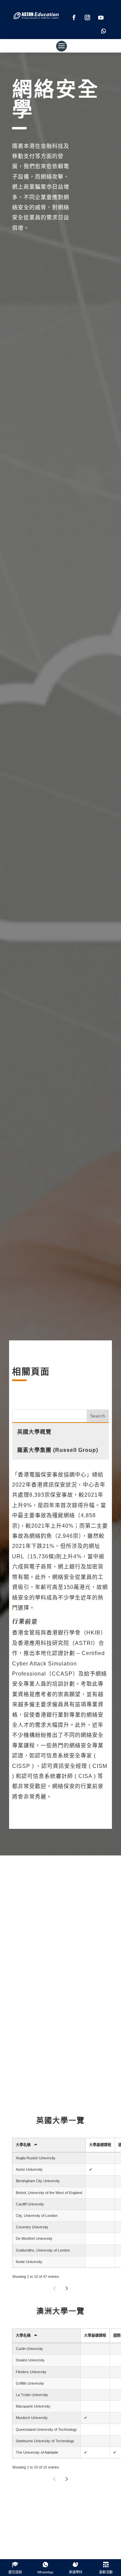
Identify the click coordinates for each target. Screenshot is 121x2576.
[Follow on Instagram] (87, 18)
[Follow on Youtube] (101, 18)
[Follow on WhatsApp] (104, 31)
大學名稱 (23, 2145)
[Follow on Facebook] (74, 18)
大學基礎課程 (100, 2145)
